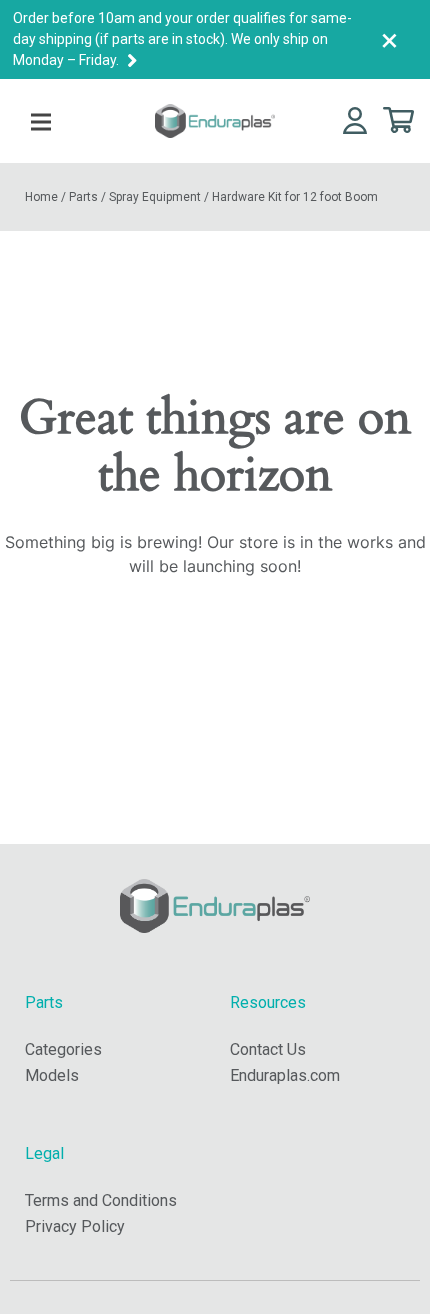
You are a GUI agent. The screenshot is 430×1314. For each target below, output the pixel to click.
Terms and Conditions (101, 1200)
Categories (63, 1049)
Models (52, 1075)
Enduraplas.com (285, 1075)
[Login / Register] (355, 119)
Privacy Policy (75, 1226)
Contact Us (268, 1049)
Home (41, 197)
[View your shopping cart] (398, 118)
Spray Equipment (155, 197)
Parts (83, 197)
